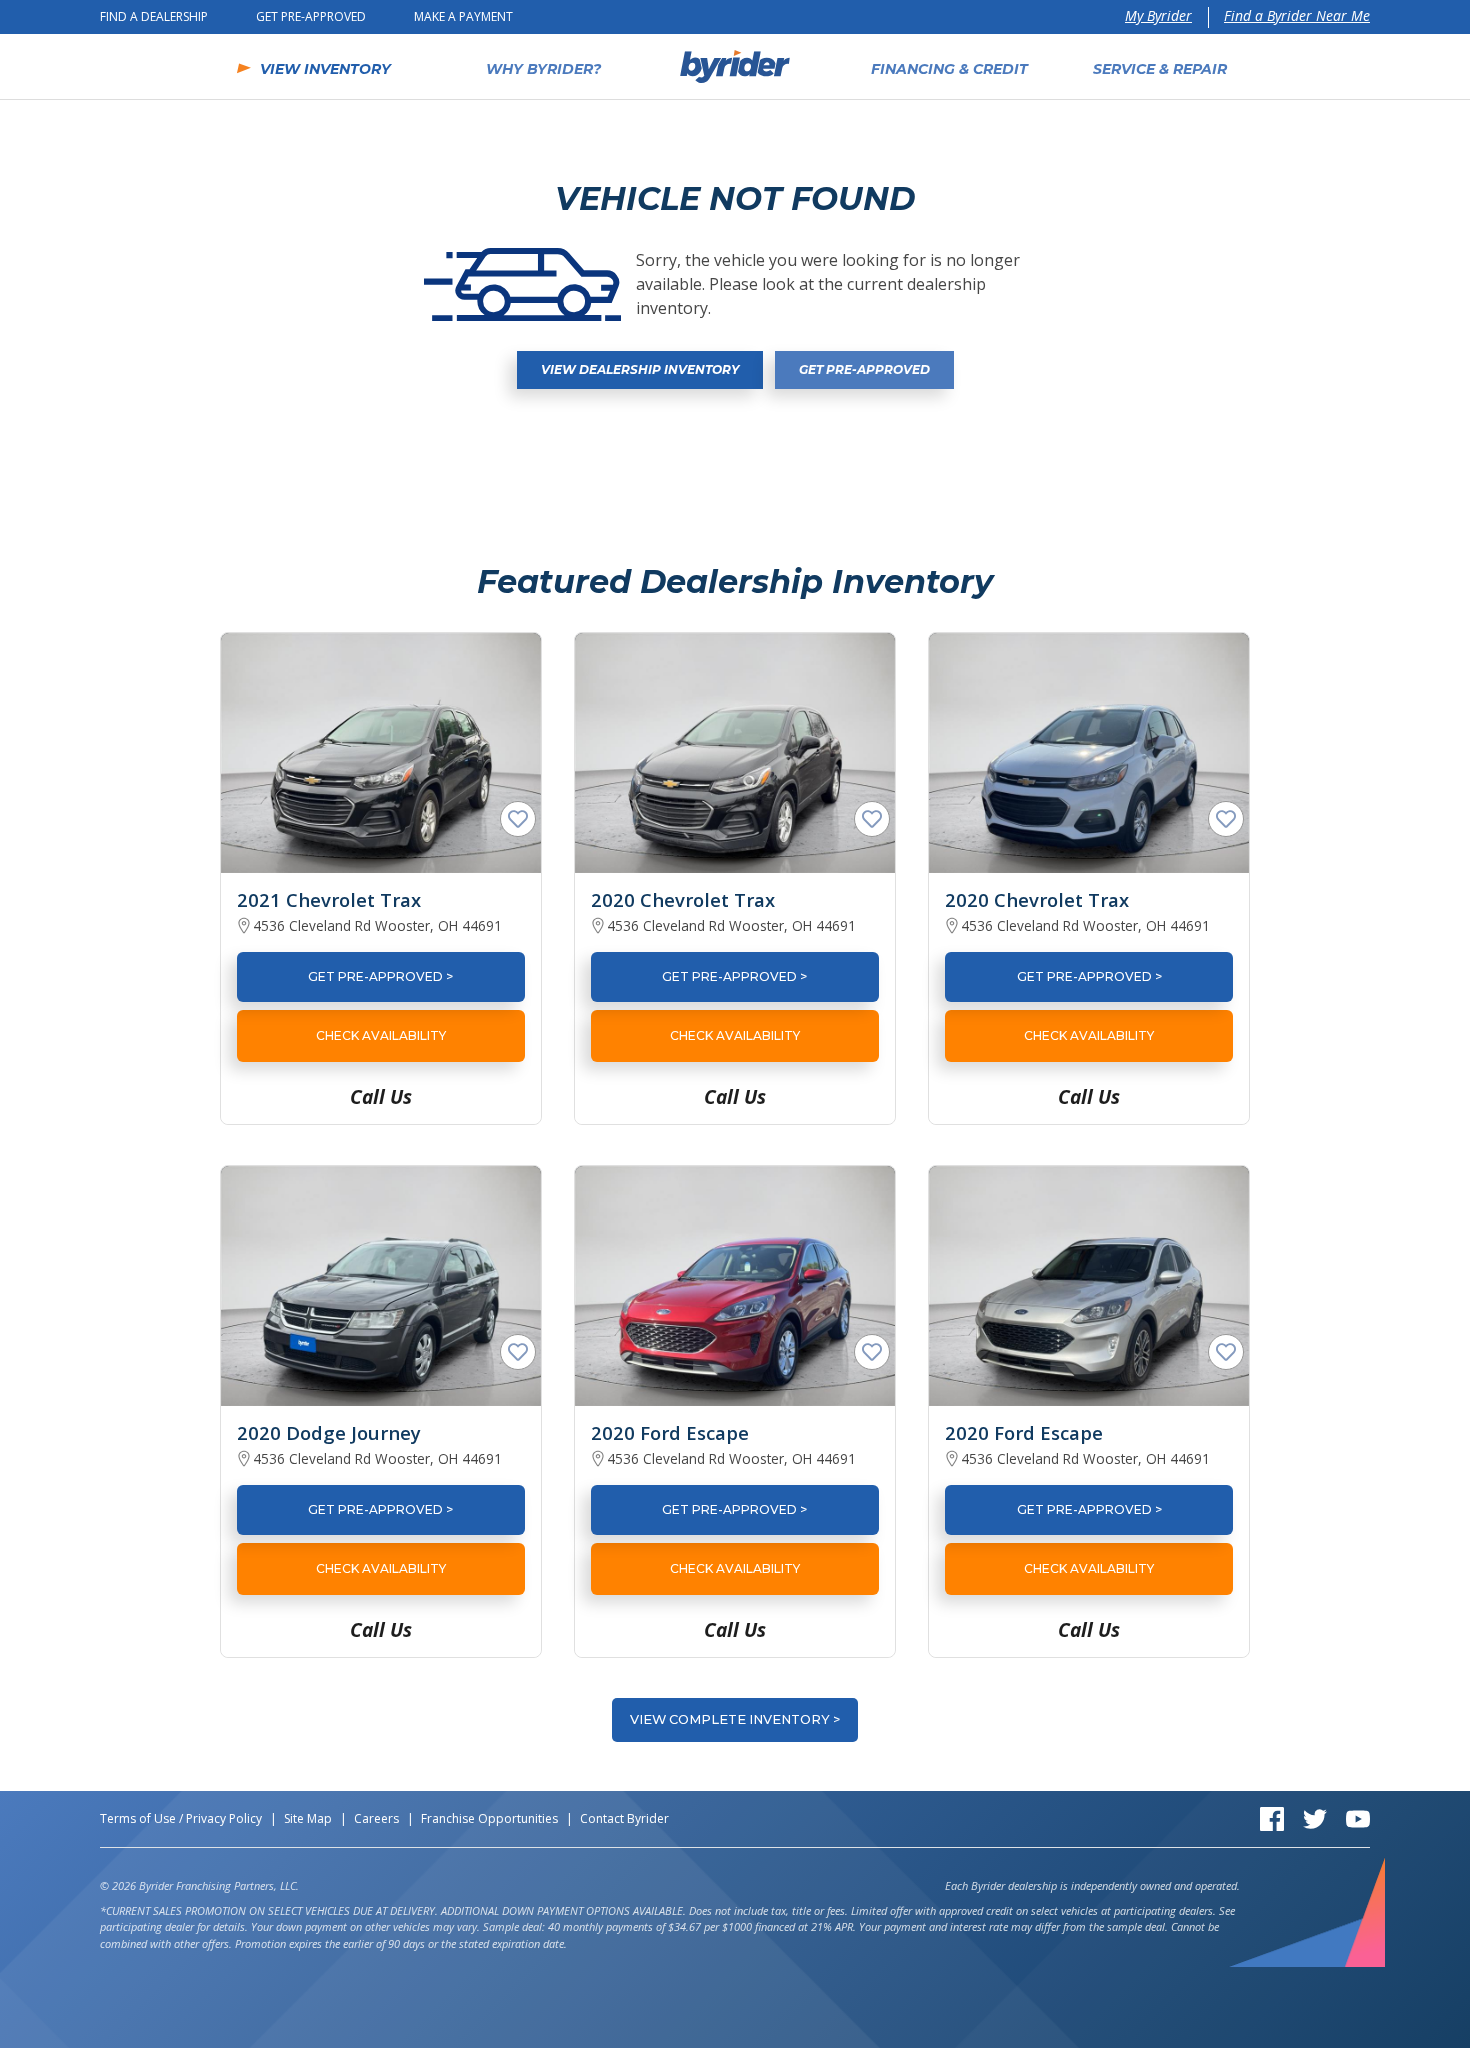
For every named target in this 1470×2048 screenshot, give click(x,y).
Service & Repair (1160, 69)
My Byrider (1158, 15)
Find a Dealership (154, 16)
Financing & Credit (949, 69)
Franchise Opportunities (489, 1818)
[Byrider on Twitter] (1315, 1817)
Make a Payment (463, 16)
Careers (376, 1818)
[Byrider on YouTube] (1358, 1817)
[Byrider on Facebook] (1272, 1817)
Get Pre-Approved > (380, 976)
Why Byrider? (543, 69)
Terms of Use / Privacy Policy (181, 1818)
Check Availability (381, 1035)
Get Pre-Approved (311, 16)
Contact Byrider (624, 1818)
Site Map (308, 1818)
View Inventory (325, 69)
